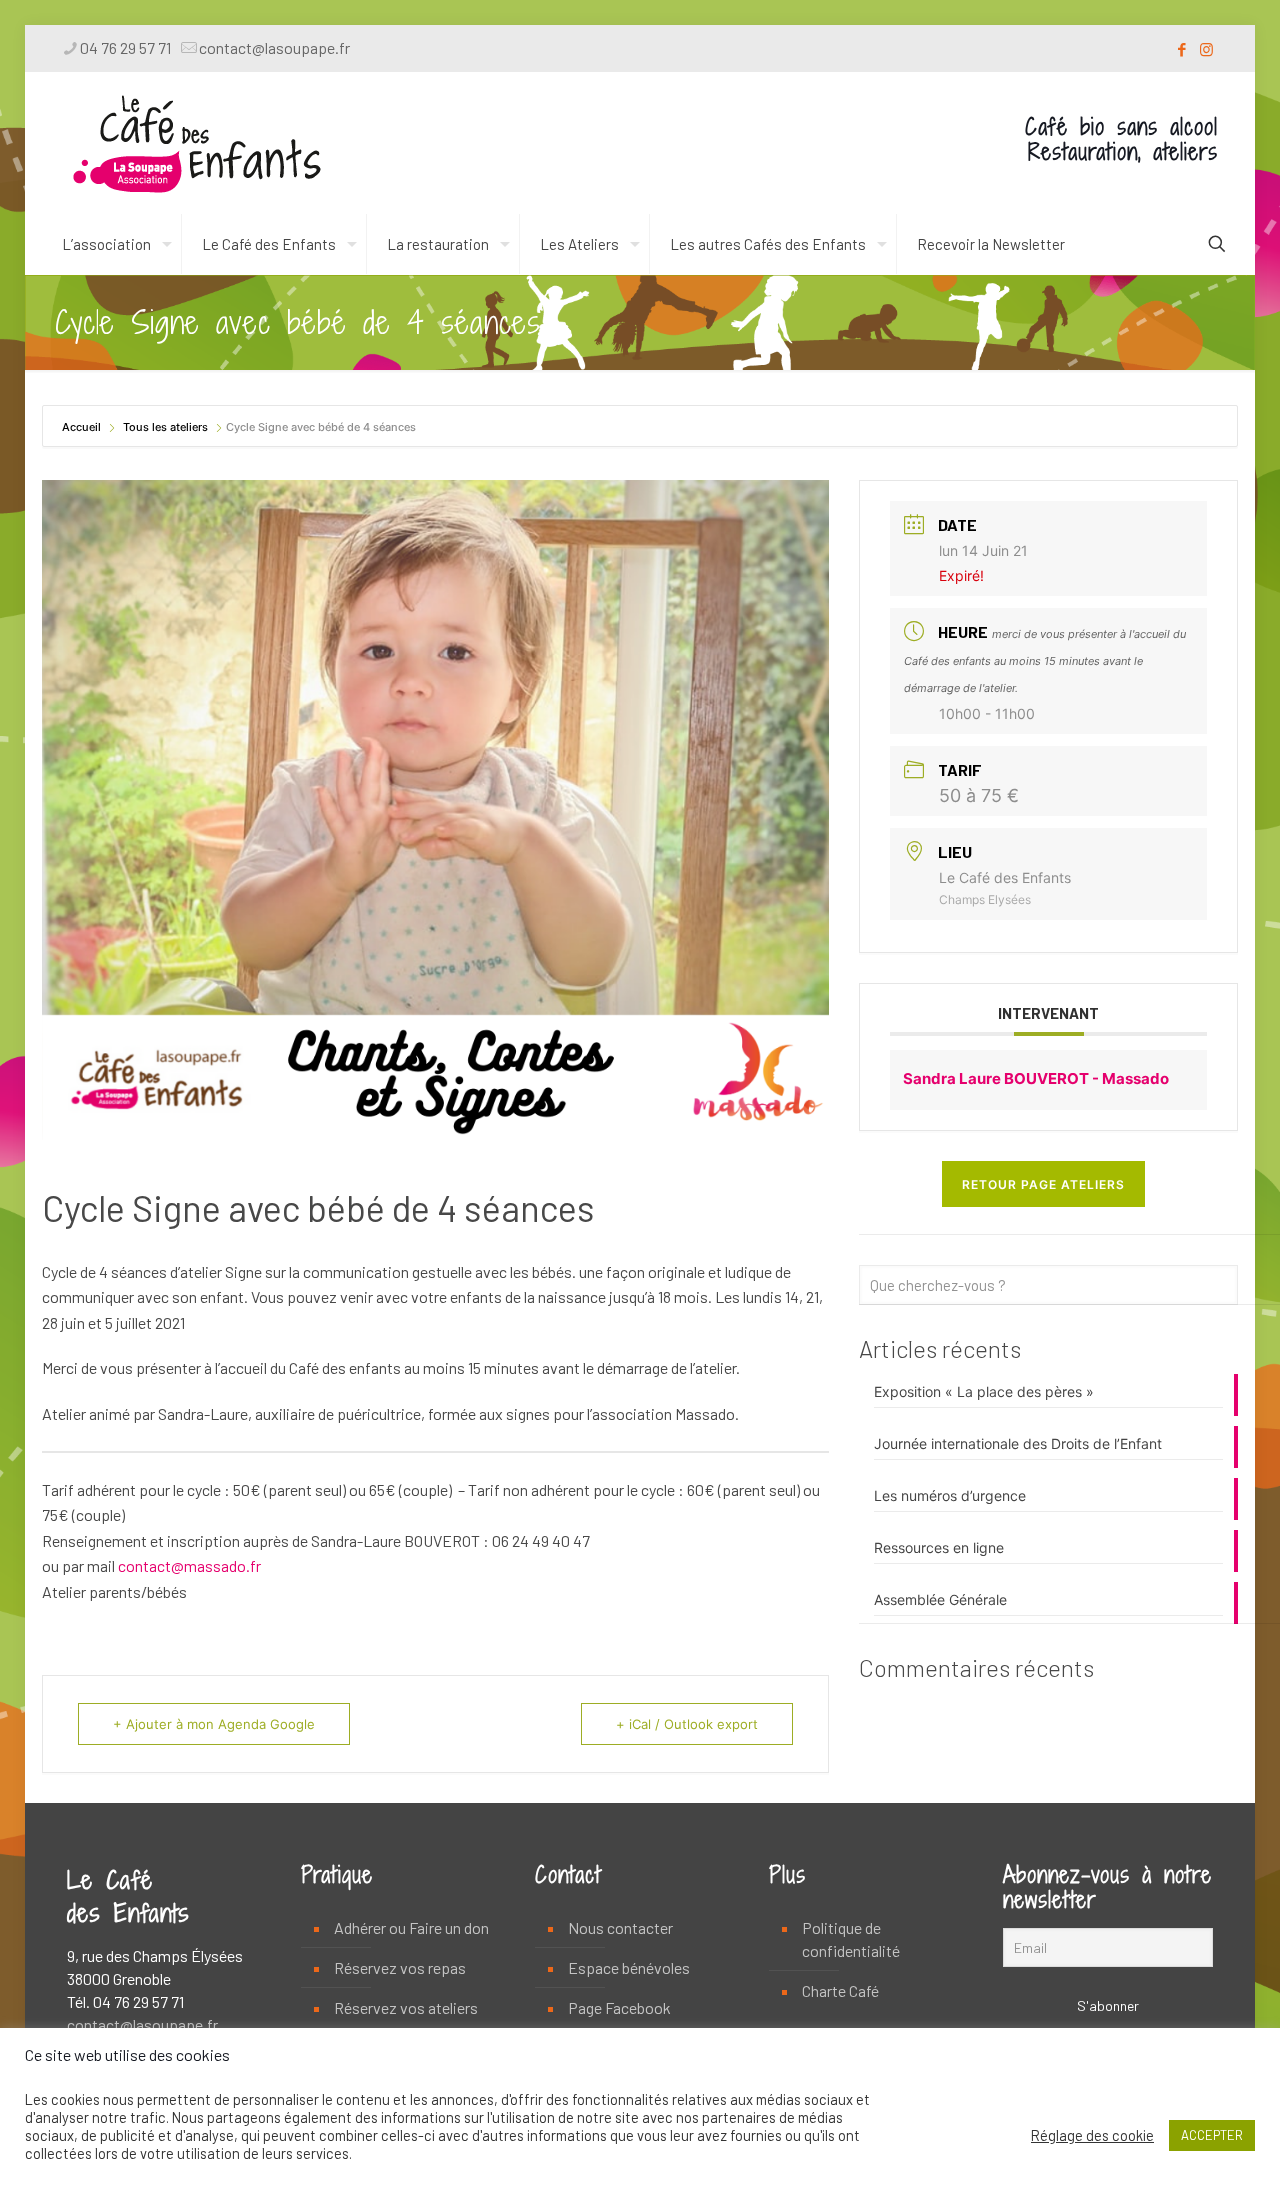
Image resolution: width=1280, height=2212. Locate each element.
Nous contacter (620, 1927)
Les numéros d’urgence (950, 1495)
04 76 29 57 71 (125, 47)
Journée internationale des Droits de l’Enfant (1018, 1443)
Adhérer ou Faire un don (411, 1927)
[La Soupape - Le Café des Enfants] (197, 143)
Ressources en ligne (939, 1547)
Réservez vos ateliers (406, 2007)
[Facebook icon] (1181, 49)
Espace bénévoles (629, 1967)
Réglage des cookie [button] (1092, 2135)
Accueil (83, 427)
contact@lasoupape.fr (274, 47)
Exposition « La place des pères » (984, 1391)
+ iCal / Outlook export (687, 1724)
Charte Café (840, 1990)
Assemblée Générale (940, 1599)
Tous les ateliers (165, 427)
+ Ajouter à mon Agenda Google (214, 1724)
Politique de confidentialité (851, 1939)
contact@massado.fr (189, 1565)
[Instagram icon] (1206, 49)
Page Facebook (619, 2007)
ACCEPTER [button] (1212, 2135)
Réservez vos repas (400, 1967)
